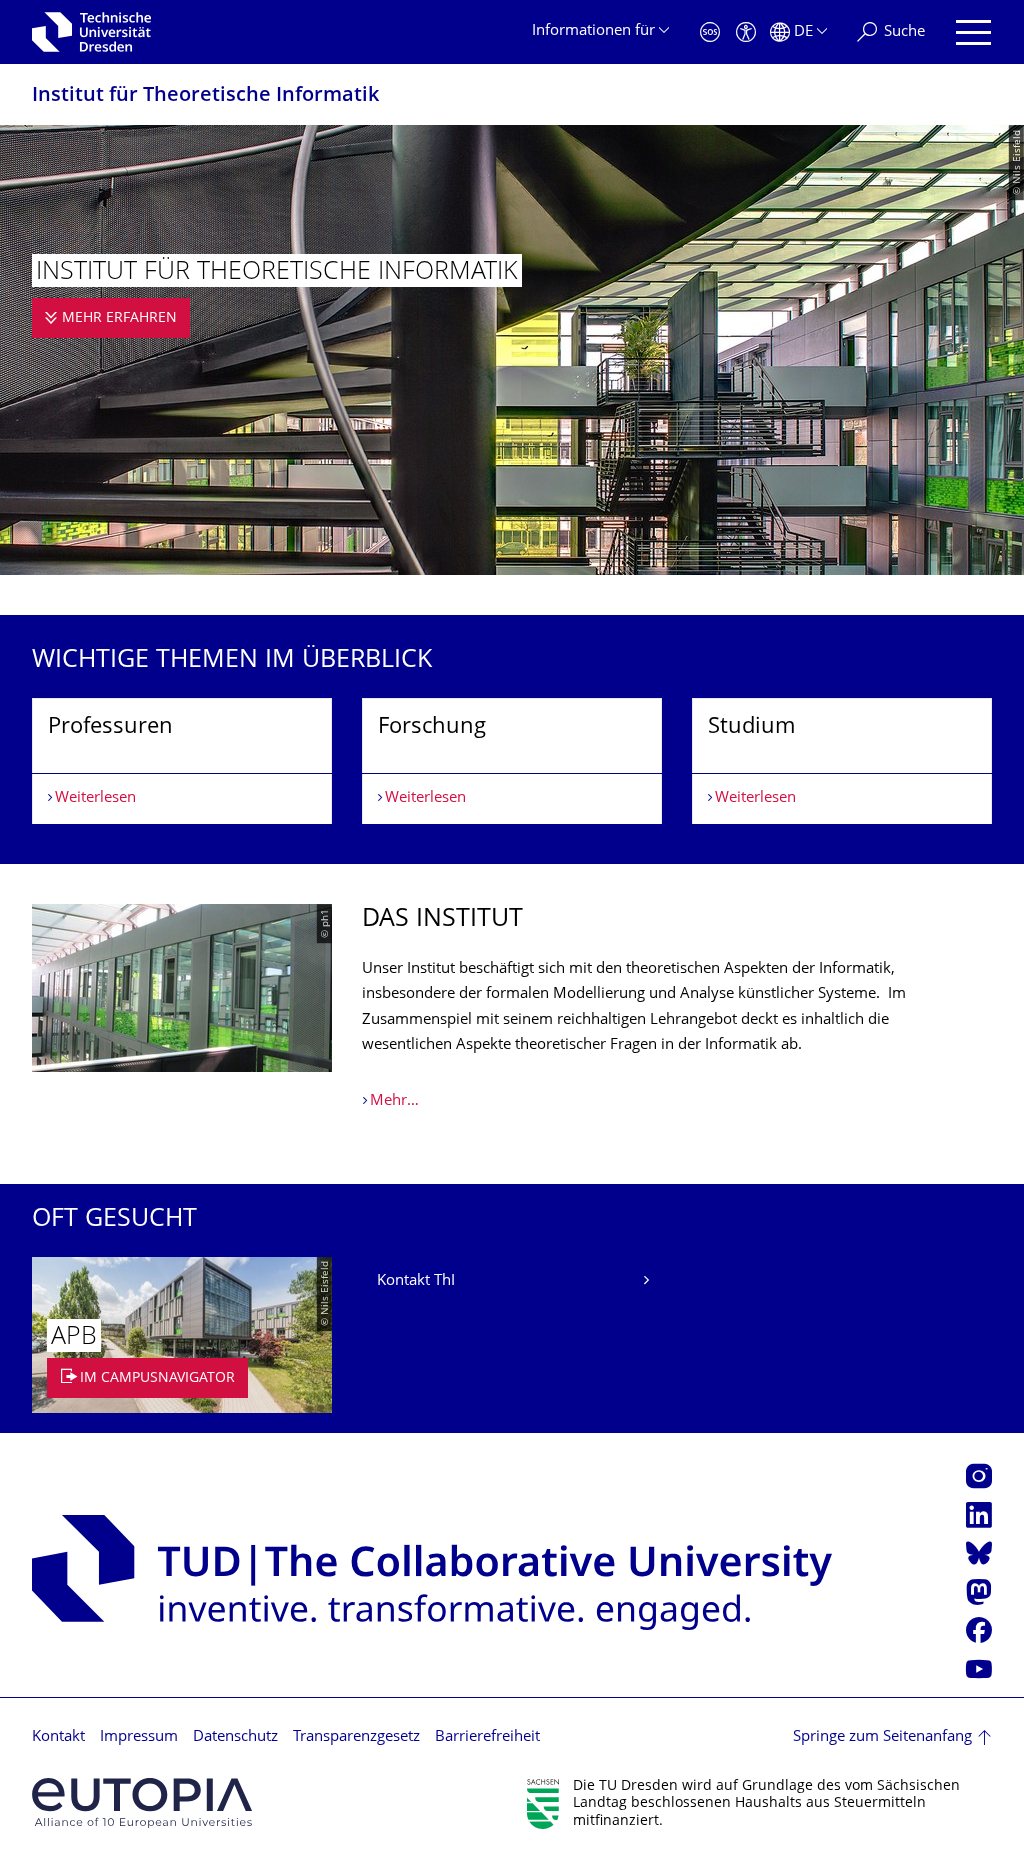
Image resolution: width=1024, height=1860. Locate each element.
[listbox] (512, 761)
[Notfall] (710, 32)
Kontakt (58, 1737)
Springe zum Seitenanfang (882, 1737)
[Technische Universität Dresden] (91, 32)
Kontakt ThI (416, 1281)
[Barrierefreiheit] (746, 32)
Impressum (139, 1737)
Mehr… (394, 1101)
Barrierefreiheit (487, 1737)
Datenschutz (235, 1737)
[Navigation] (973, 32)
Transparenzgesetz (356, 1737)
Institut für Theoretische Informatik (205, 96)
